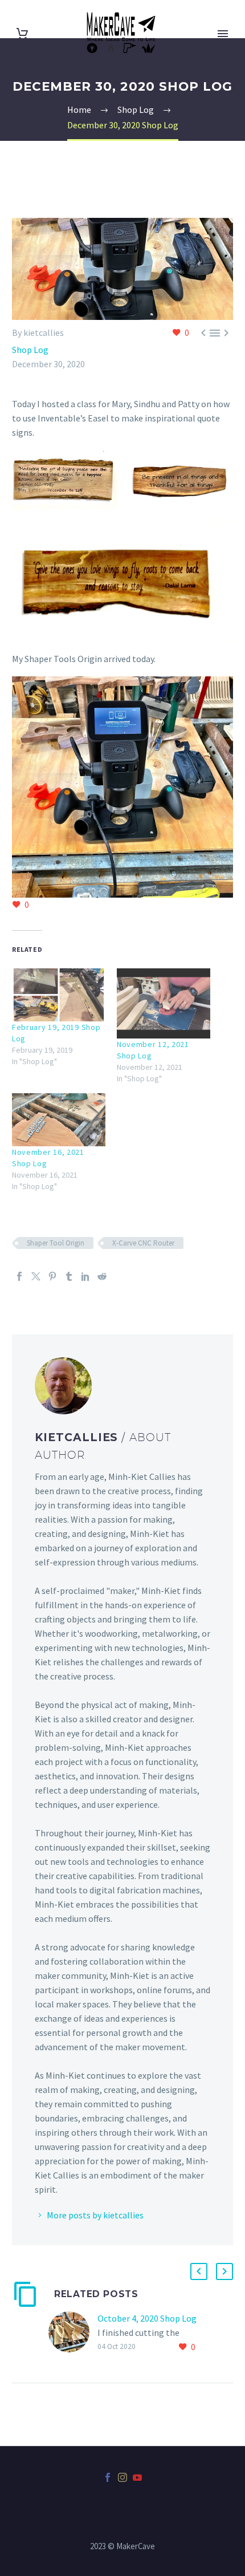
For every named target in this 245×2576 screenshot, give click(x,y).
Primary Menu (223, 34)
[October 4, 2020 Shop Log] (73, 2333)
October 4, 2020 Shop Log (147, 2318)
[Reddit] (102, 1276)
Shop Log (30, 350)
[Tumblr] (69, 1276)
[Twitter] (36, 1276)
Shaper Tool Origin (56, 1243)
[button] (65, 479)
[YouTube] (137, 2477)
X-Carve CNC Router (143, 1243)
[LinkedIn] (85, 1276)
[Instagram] (122, 2477)
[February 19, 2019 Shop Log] (59, 995)
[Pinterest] (52, 1276)
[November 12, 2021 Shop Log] (164, 1003)
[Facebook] (19, 1276)
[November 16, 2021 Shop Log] (59, 1120)
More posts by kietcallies (95, 2215)
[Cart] (22, 34)
